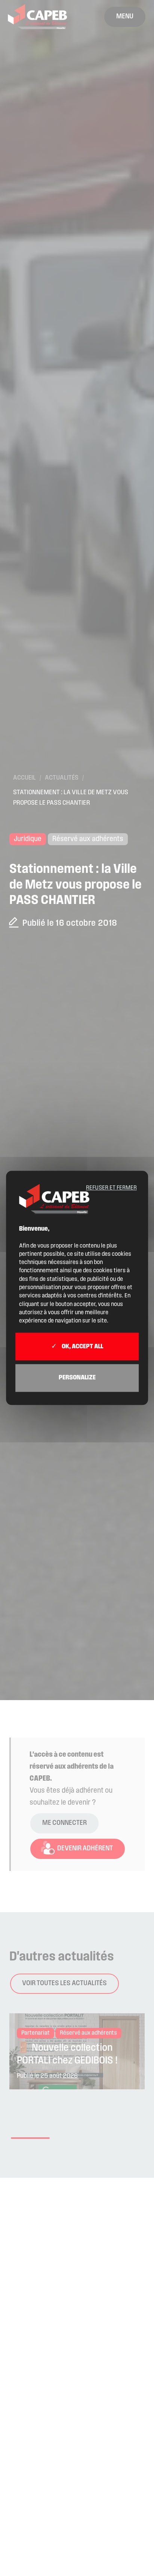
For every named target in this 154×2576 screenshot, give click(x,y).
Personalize (77, 1378)
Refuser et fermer (111, 1188)
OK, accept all (82, 1347)
